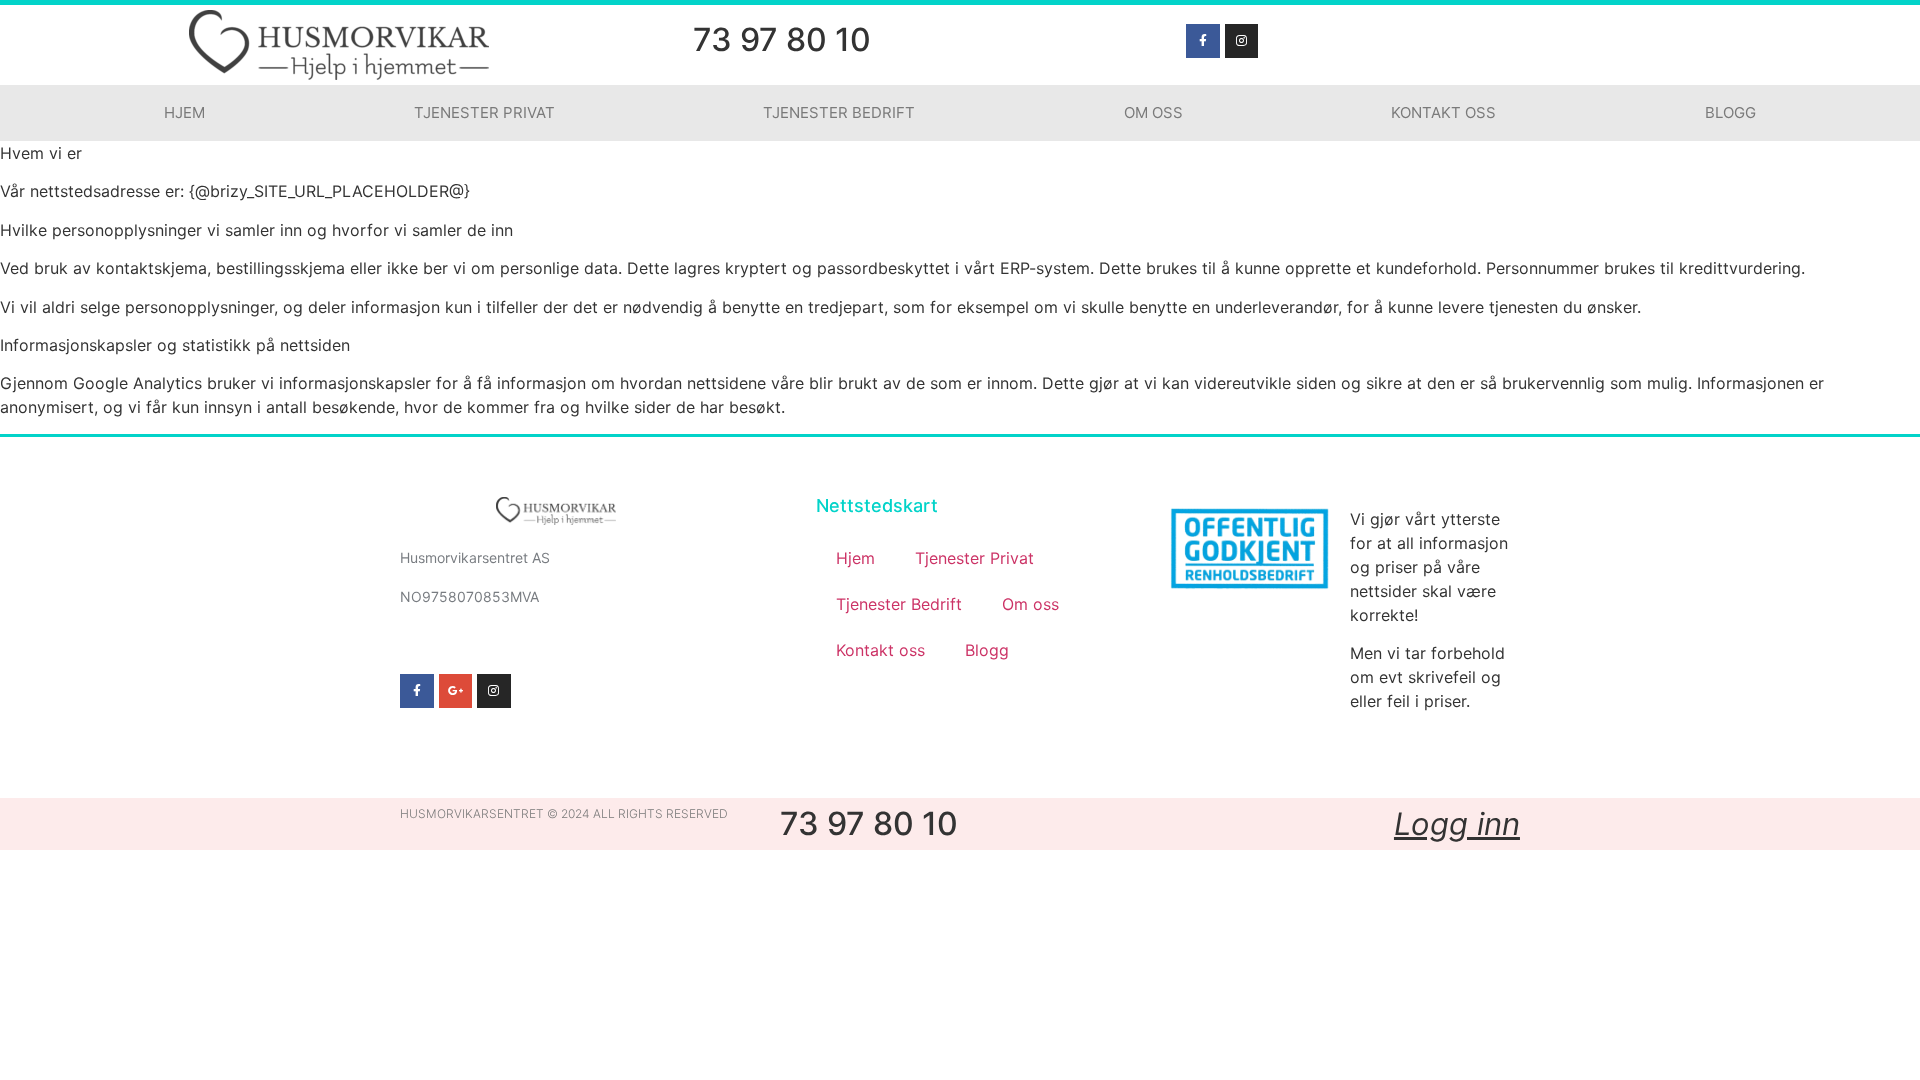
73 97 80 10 (782, 39)
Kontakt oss (1443, 112)
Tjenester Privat (484, 112)
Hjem (184, 112)
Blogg (1730, 112)
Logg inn (1457, 823)
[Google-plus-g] (456, 691)
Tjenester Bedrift (839, 112)
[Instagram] (1242, 41)
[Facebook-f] (1203, 41)
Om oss (1153, 112)
